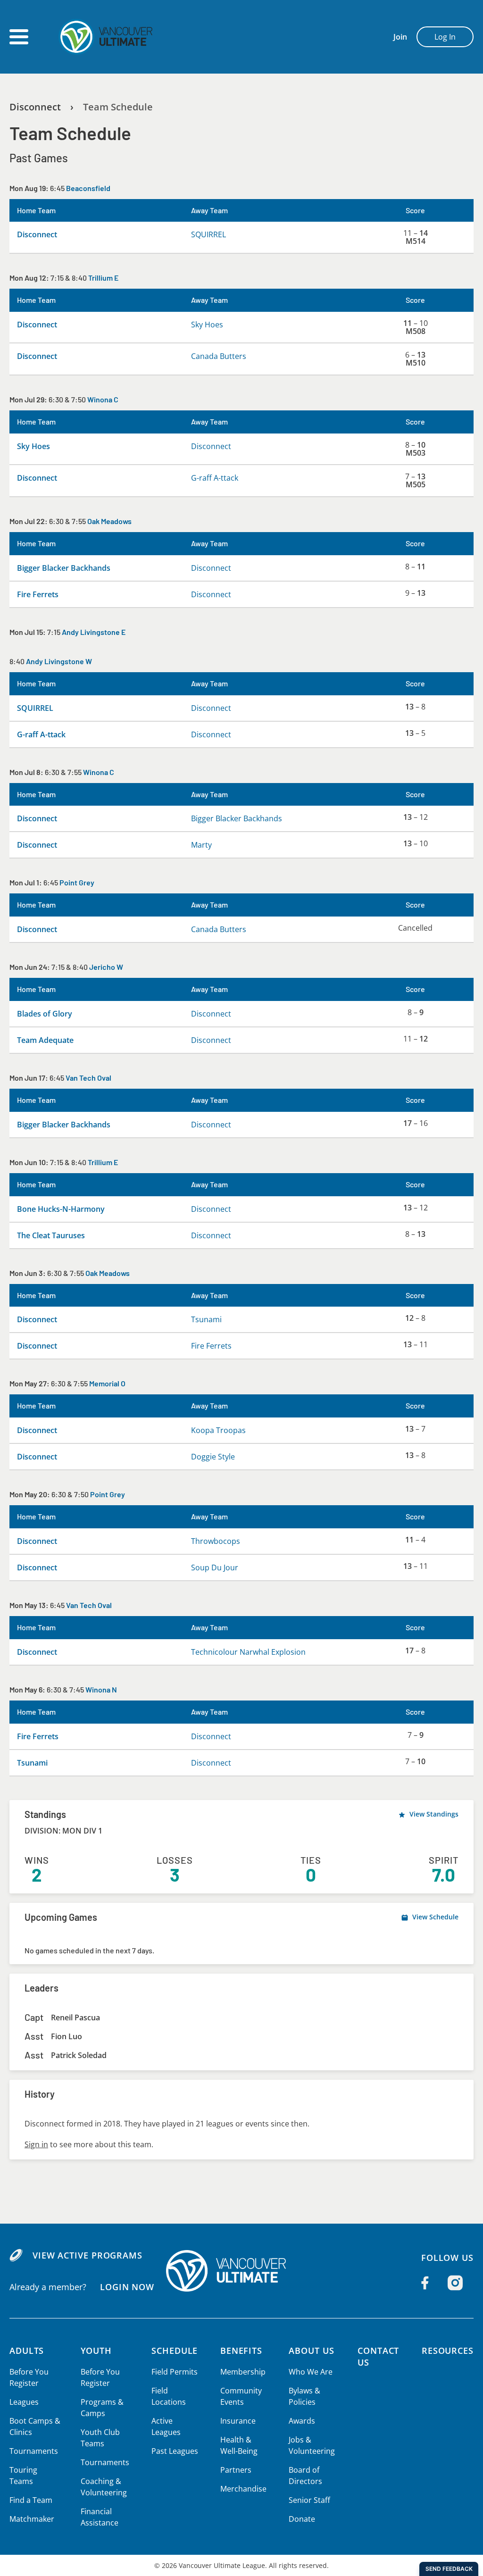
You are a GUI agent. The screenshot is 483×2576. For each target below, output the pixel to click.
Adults (27, 2351)
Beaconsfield (88, 188)
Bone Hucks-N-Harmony (61, 1209)
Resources (448, 2351)
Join (400, 37)
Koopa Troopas (218, 1430)
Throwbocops (216, 1541)
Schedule (175, 2351)
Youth (96, 2351)
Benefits (241, 2351)
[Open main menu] (19, 37)
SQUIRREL (208, 234)
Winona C (103, 399)
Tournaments (34, 2451)
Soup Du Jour (215, 1567)
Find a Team (31, 2500)
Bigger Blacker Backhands (64, 568)
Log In (445, 37)
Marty (201, 845)
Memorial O (107, 1383)
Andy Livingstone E (94, 632)
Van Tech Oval (88, 1078)
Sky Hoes (207, 325)
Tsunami (206, 1319)
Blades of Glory (45, 1014)
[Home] (241, 2271)
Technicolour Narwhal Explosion (248, 1652)
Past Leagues (175, 2451)
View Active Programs (87, 2255)
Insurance (238, 2421)
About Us (311, 2351)
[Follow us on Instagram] (455, 2283)
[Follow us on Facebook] (425, 2283)
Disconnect (35, 107)
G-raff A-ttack (215, 478)
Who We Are (311, 2372)
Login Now (127, 2287)
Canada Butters (219, 356)
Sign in (36, 2144)
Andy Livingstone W (59, 661)
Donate (302, 2519)
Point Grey (77, 882)
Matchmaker (32, 2519)
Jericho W (106, 967)
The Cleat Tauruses (51, 1235)
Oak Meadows (109, 521)
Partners (236, 2470)
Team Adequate (45, 1040)
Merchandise (243, 2489)
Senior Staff (309, 2500)
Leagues (24, 2402)
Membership (243, 2372)
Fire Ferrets (38, 594)
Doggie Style (213, 1457)
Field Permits (175, 2372)
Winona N (101, 1689)
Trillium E (103, 278)
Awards (302, 2421)
